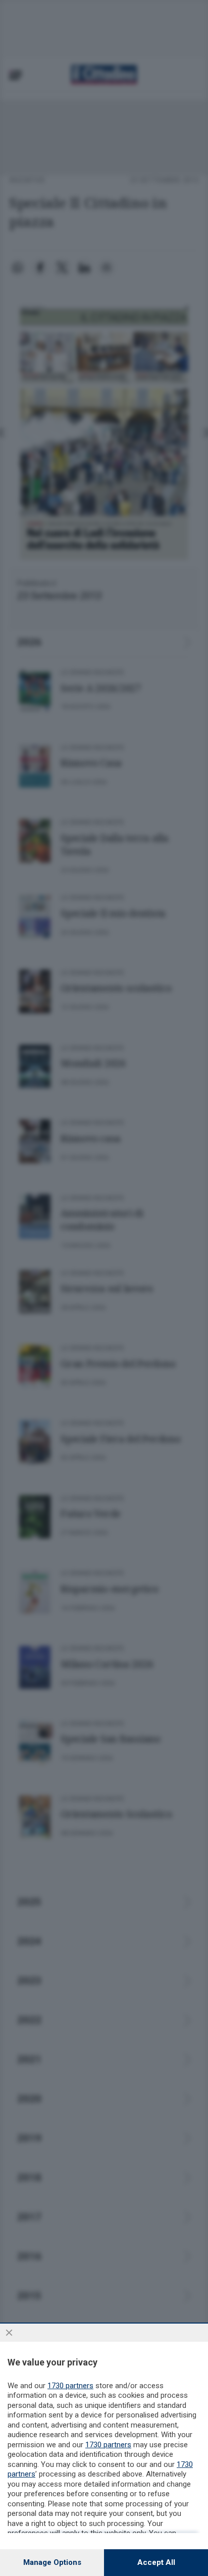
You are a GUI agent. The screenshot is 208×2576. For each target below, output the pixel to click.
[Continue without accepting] (9, 2333)
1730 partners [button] (70, 2386)
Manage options (52, 2562)
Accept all (156, 2562)
